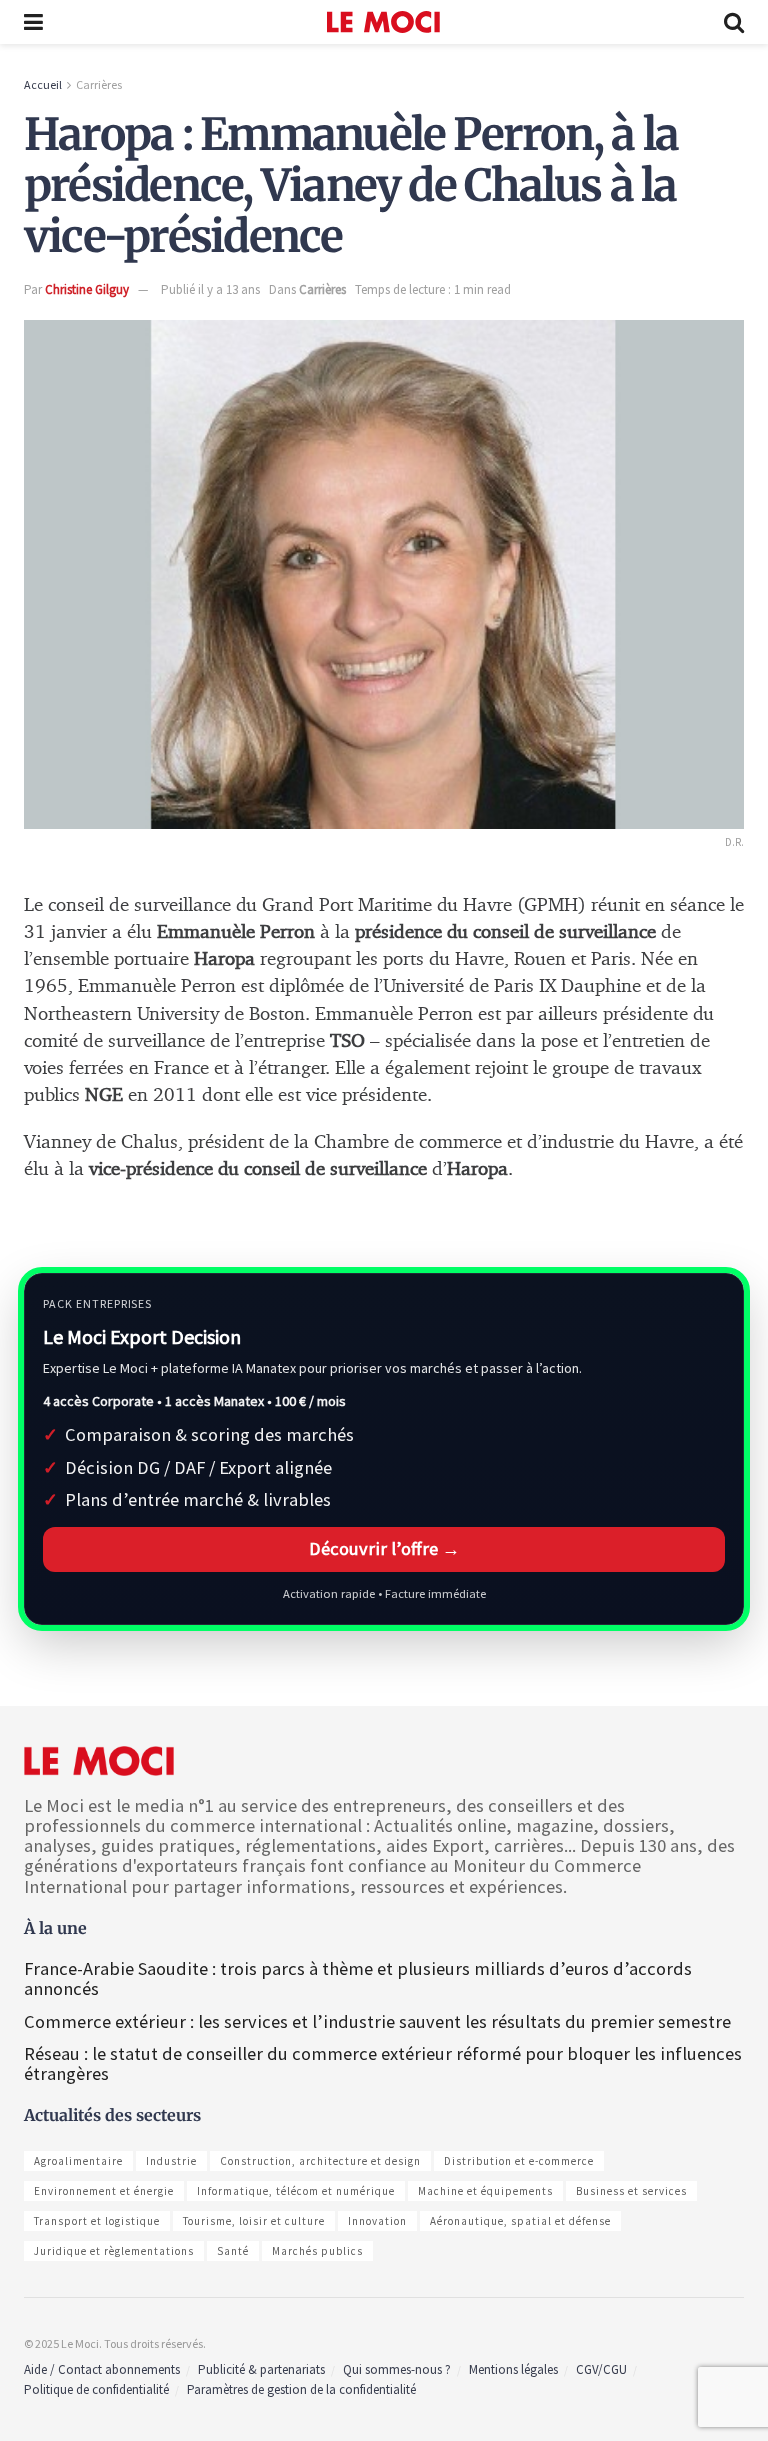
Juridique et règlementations (114, 2251)
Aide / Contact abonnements (102, 2369)
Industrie (171, 2161)
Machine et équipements (485, 2191)
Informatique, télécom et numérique (296, 2191)
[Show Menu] (33, 22)
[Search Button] (734, 22)
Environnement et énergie (104, 2191)
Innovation (377, 2221)
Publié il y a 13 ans (210, 289)
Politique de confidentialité (96, 2389)
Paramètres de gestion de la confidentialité (301, 2389)
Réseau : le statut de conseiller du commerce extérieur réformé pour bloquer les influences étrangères (383, 2063)
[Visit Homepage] (383, 22)
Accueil (43, 84)
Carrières (99, 84)
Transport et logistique (97, 2221)
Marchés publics (317, 2251)
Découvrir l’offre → (384, 1548)
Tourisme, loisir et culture (254, 2221)
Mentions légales (513, 2369)
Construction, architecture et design (320, 2161)
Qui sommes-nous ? (397, 2369)
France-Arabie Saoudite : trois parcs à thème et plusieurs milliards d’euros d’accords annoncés (358, 1978)
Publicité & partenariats (261, 2369)
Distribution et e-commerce (519, 2161)
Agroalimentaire (78, 2161)
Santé (233, 2251)
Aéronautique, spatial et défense (520, 2221)
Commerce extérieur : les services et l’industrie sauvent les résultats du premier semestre (377, 2021)
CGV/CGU (601, 2369)
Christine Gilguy (87, 289)
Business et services (631, 2191)
